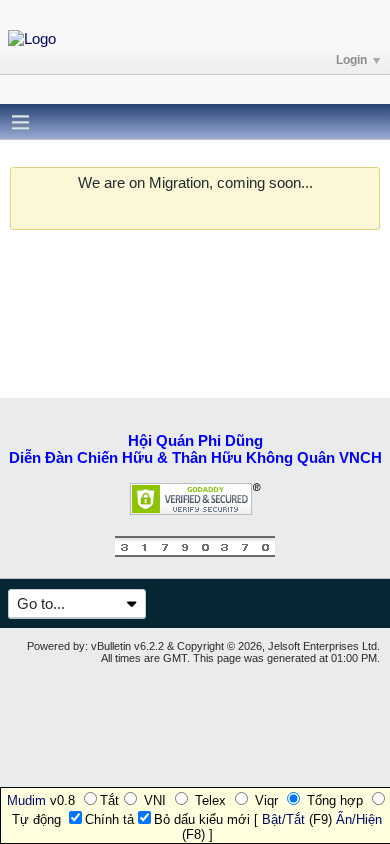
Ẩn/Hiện (359, 819)
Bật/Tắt (283, 819)
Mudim (26, 800)
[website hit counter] (195, 552)
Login (351, 60)
